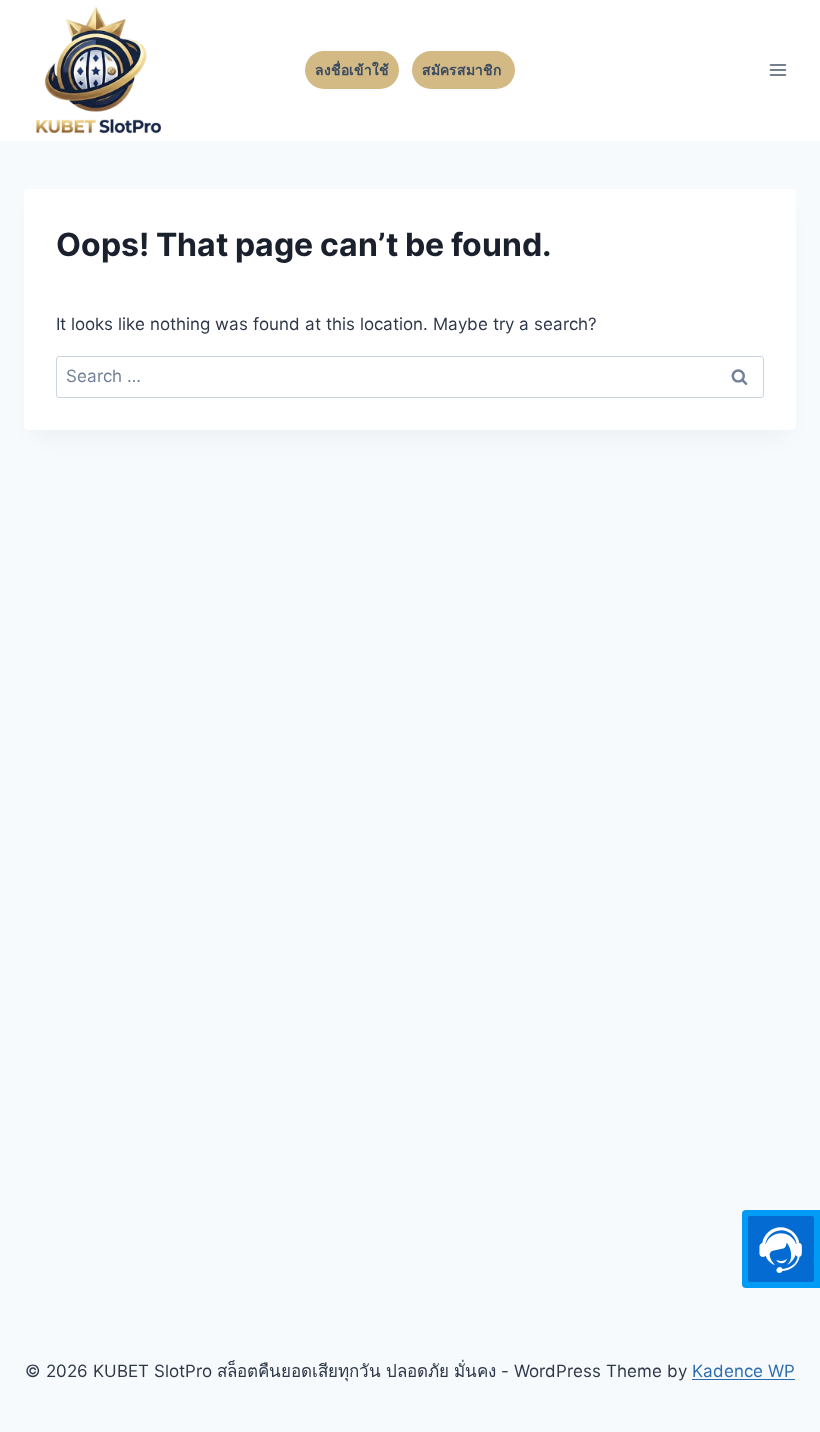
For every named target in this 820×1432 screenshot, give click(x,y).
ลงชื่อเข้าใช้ (352, 70)
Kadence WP (743, 1371)
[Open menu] (777, 70)
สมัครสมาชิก (463, 70)
